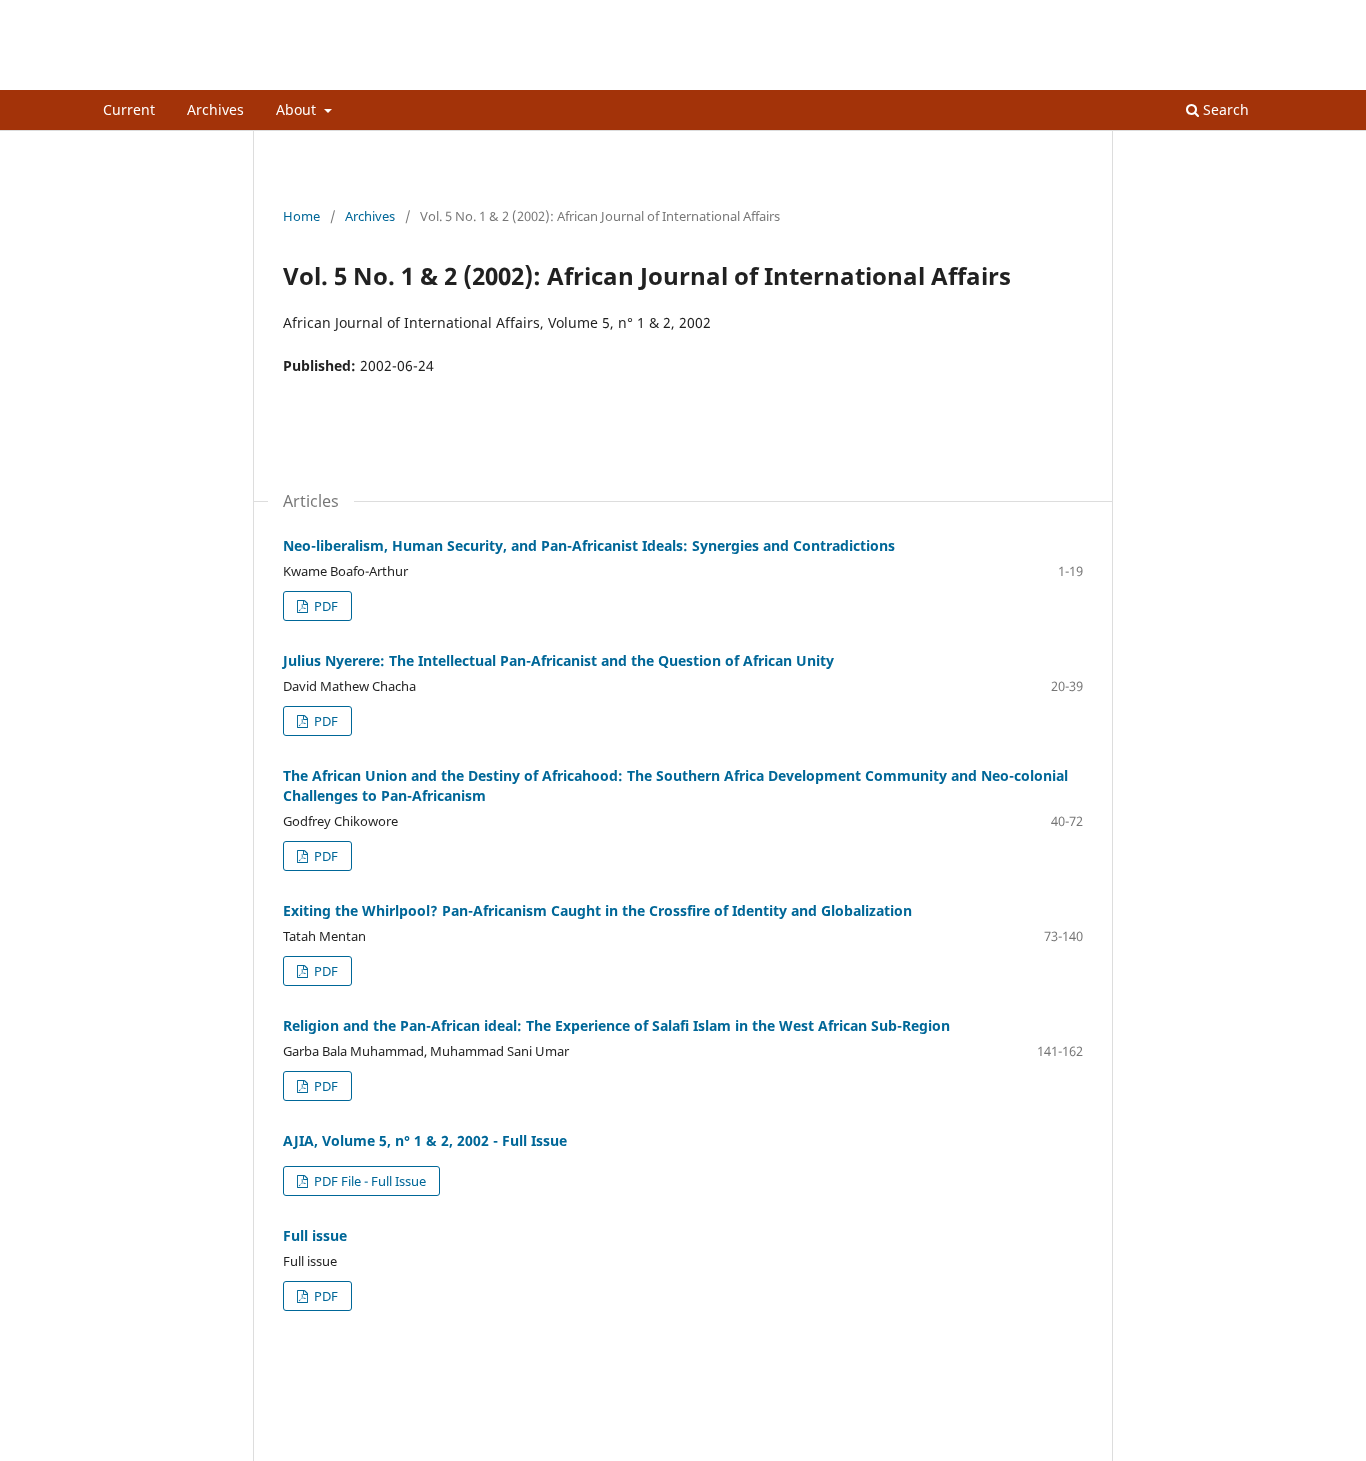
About (298, 109)
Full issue (315, 1235)
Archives (215, 109)
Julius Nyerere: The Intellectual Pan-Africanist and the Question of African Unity (558, 660)
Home (301, 216)
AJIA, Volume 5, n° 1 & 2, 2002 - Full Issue (425, 1140)
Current (129, 109)
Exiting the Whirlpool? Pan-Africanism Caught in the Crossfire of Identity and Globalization (597, 910)
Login (1246, 15)
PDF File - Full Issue (368, 1181)
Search (1224, 109)
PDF (324, 606)
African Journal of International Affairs (335, 74)
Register (1181, 15)
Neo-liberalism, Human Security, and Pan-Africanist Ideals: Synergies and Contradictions (589, 545)
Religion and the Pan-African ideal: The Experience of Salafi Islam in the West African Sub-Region (616, 1025)
